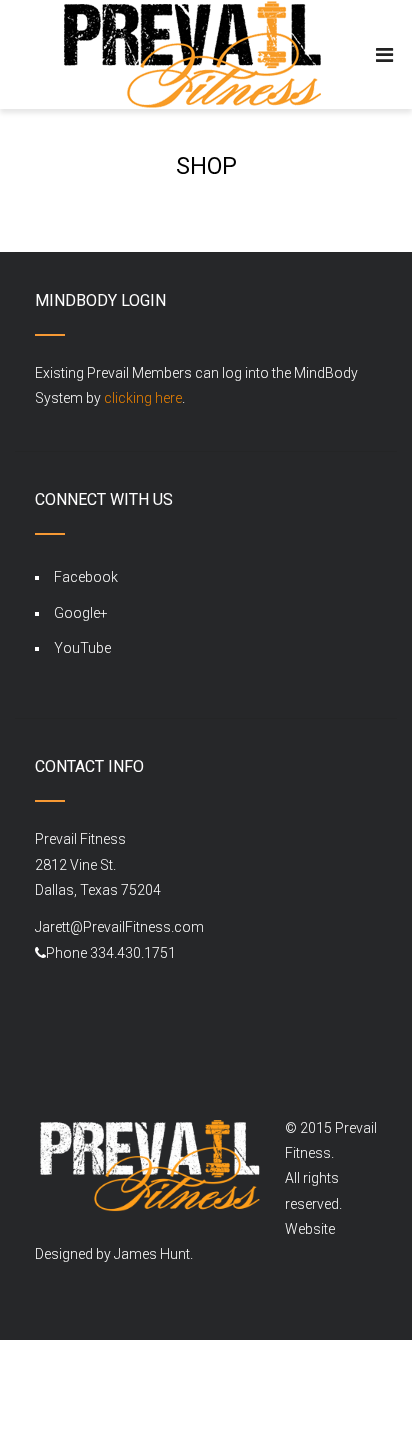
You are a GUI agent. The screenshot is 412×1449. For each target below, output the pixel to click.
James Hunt (152, 1254)
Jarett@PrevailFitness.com (119, 927)
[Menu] (384, 55)
